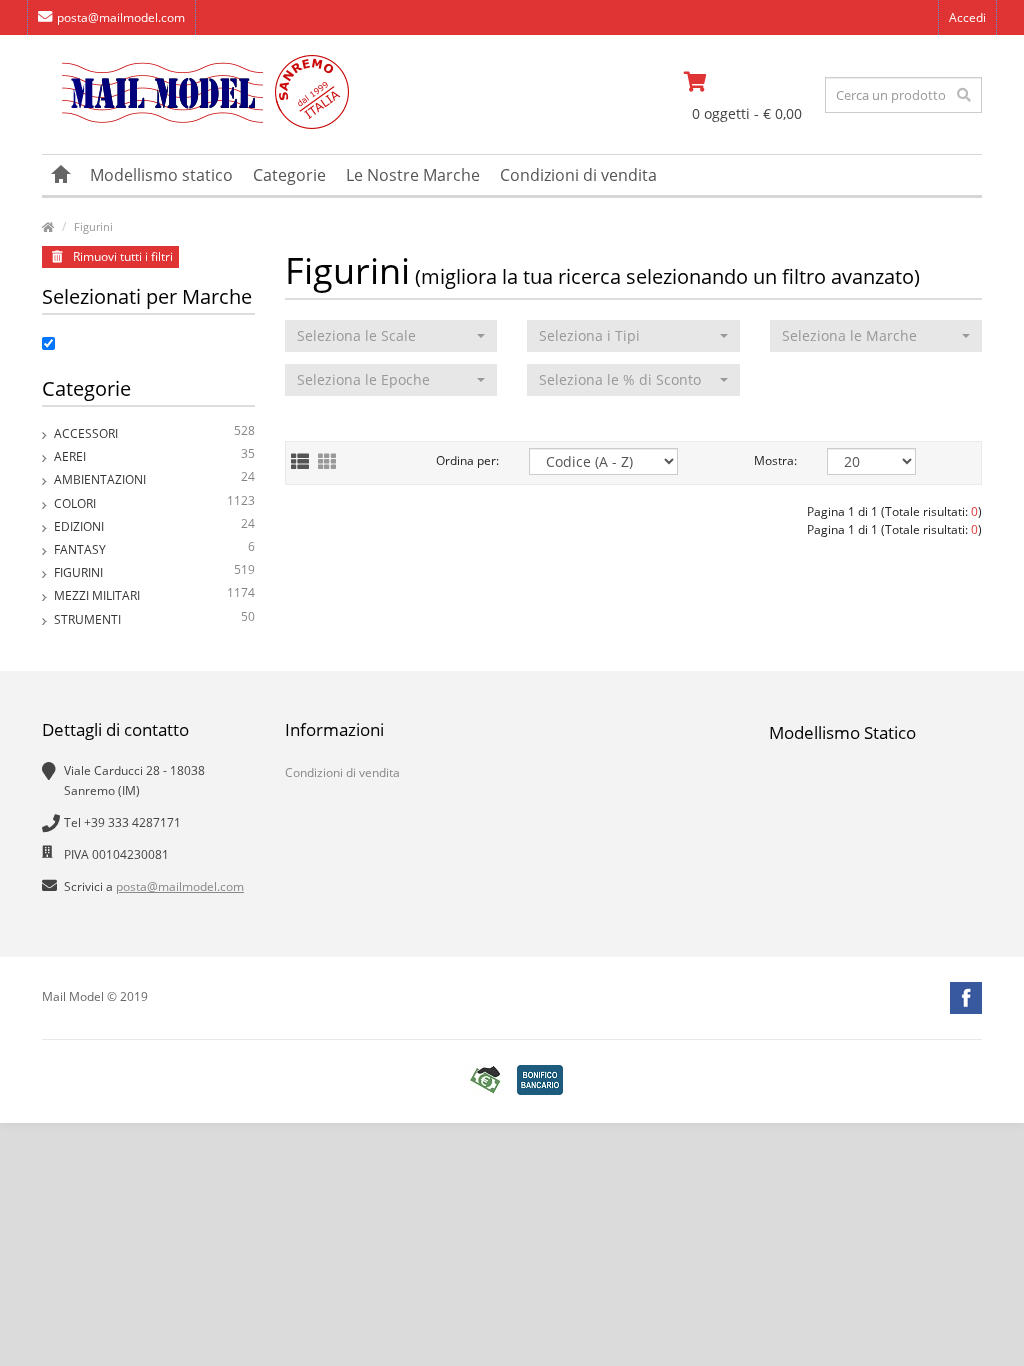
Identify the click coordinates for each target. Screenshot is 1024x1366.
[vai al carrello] (747, 82)
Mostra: (775, 460)
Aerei (154, 455)
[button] (391, 336)
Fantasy (154, 548)
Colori (154, 502)
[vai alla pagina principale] (195, 124)
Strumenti (154, 618)
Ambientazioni (154, 478)
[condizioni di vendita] (485, 1080)
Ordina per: (467, 460)
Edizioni (154, 525)
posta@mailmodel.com (121, 17)
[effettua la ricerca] (964, 95)
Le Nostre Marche (413, 175)
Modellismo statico (161, 175)
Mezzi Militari (154, 594)
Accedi (967, 17)
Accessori (154, 432)
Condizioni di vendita (578, 175)
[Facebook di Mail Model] (966, 998)
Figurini (93, 226)
